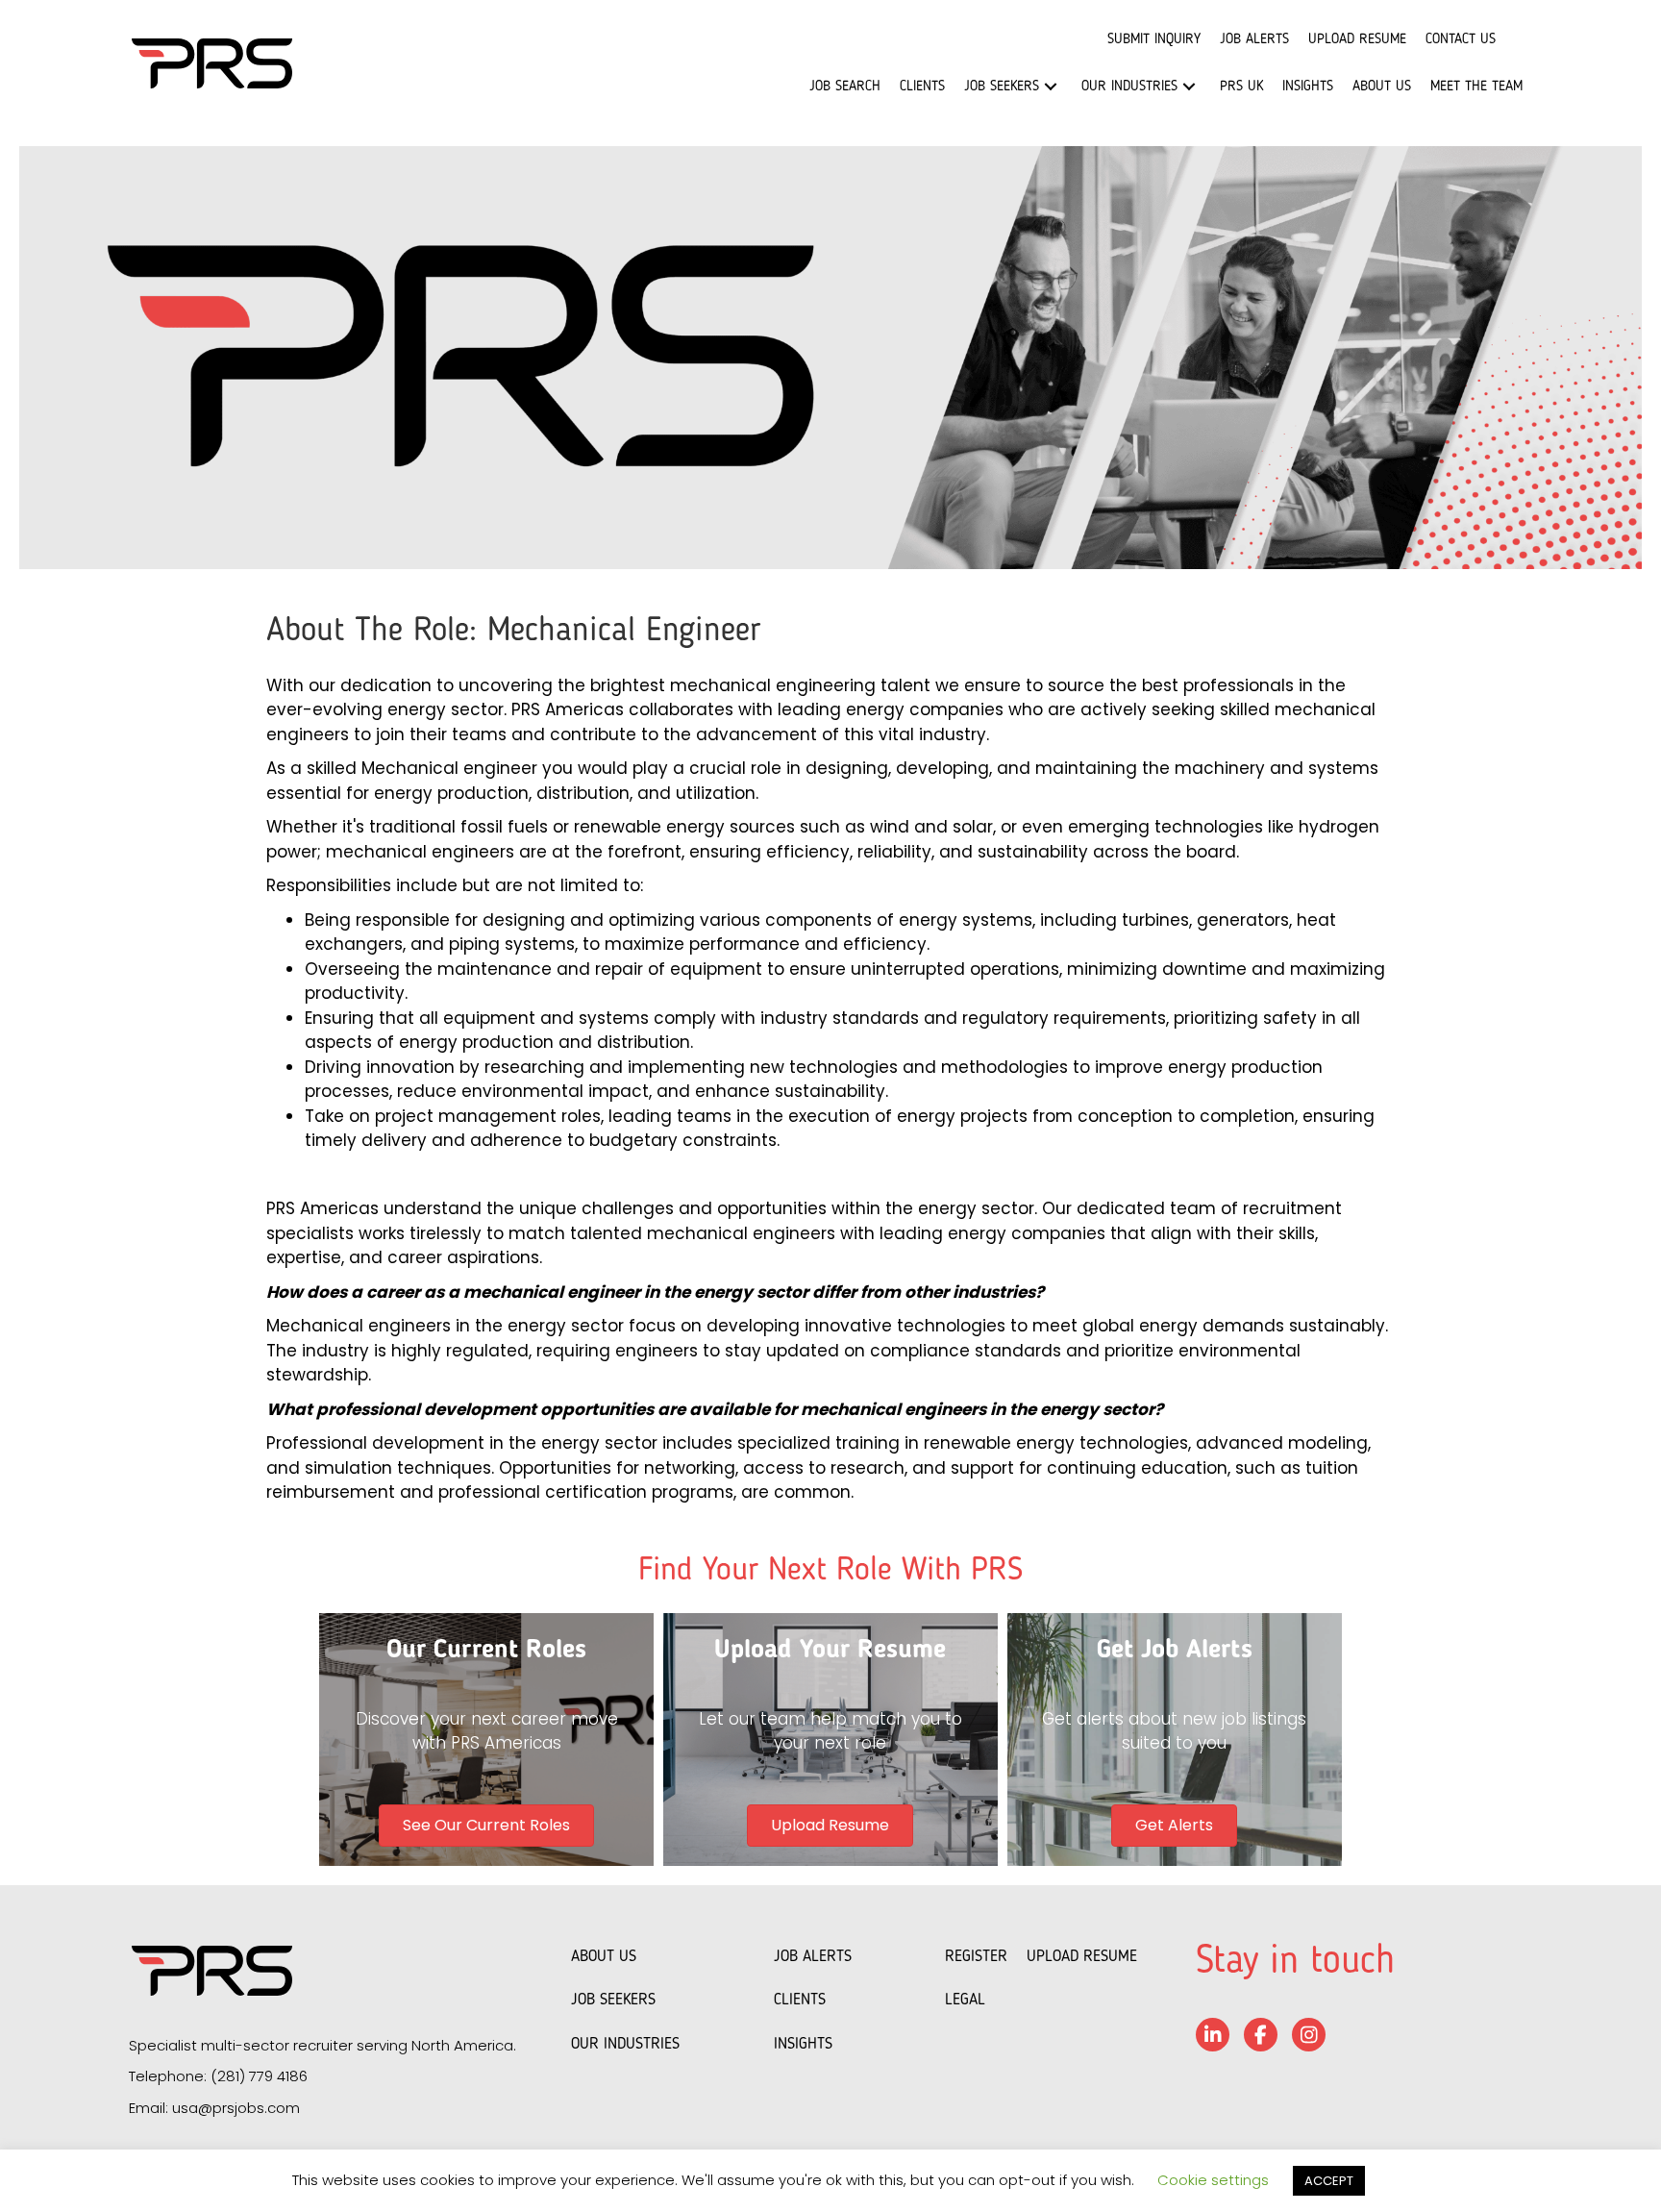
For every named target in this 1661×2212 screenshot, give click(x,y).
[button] (1051, 87)
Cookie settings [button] (1213, 2180)
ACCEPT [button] (1329, 2181)
